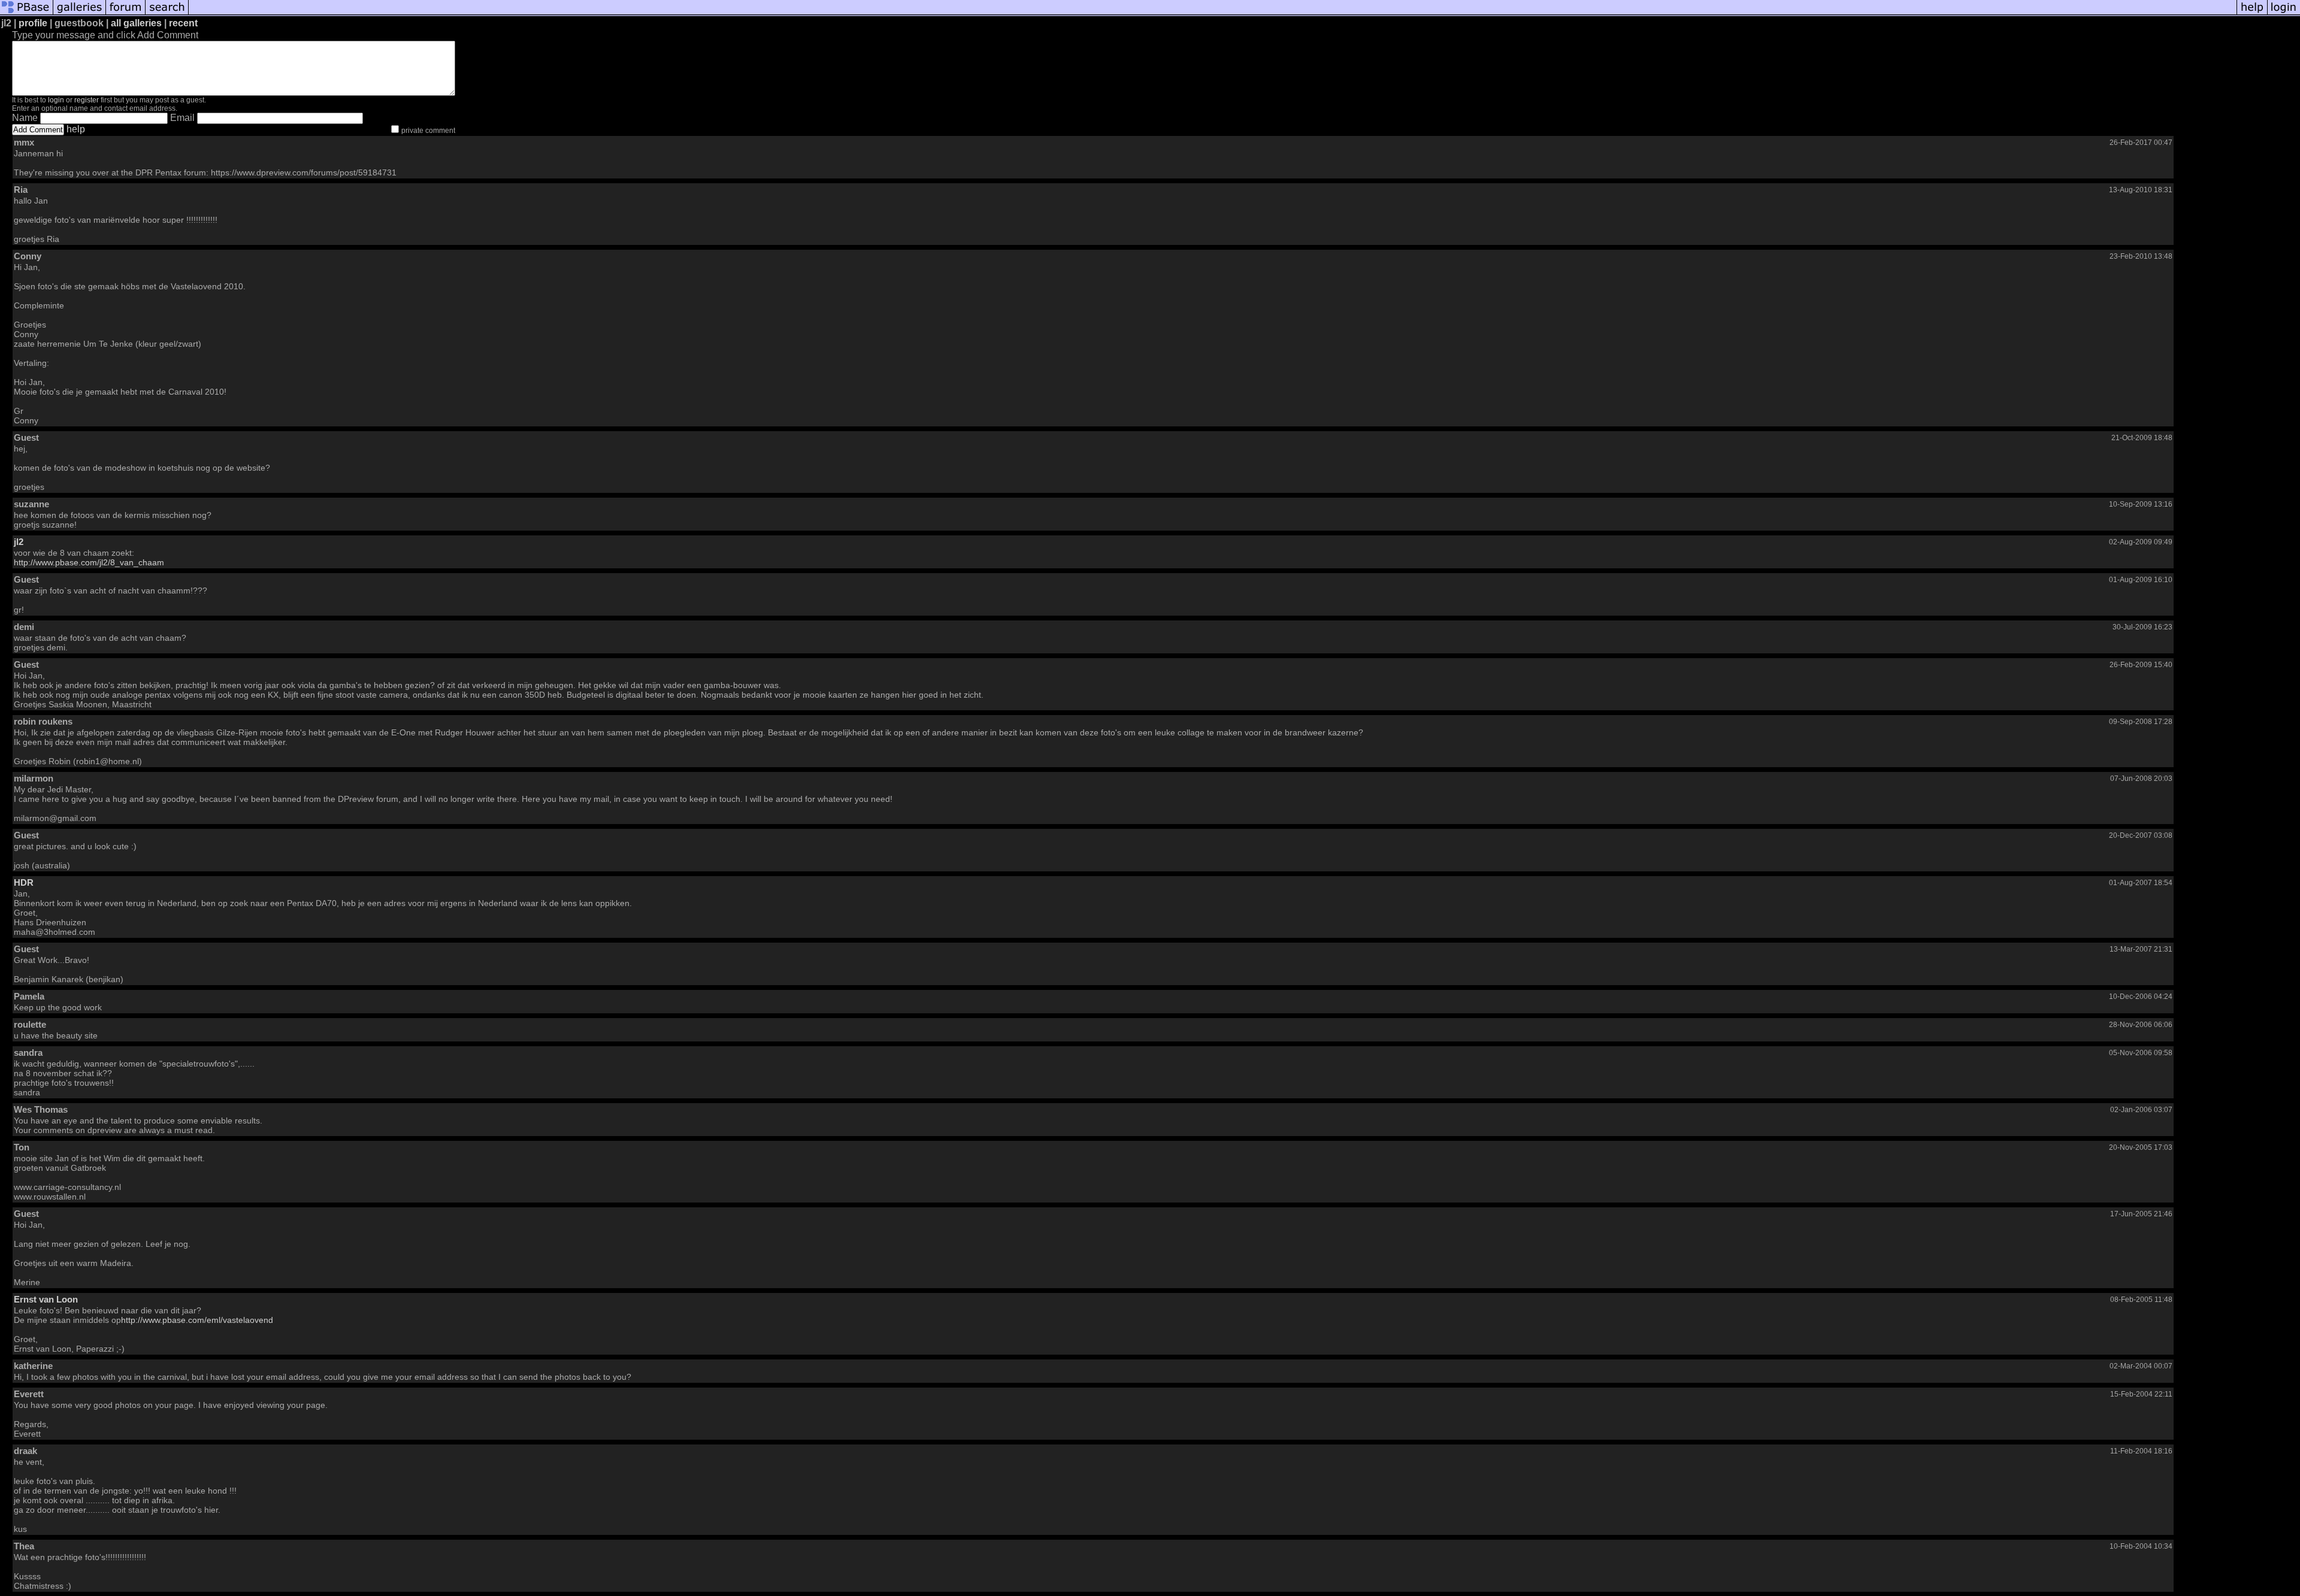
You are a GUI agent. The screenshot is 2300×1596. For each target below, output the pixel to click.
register (87, 100)
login (56, 100)
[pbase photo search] (167, 13)
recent (183, 23)
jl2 (19, 542)
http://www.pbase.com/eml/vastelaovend (197, 1320)
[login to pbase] (2284, 13)
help (76, 129)
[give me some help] (2252, 13)
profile (33, 23)
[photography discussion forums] (126, 13)
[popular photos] (1213, 13)
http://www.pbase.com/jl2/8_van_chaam (89, 562)
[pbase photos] (27, 13)
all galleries (136, 23)
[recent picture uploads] (80, 13)
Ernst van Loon (46, 1299)
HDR (24, 882)
